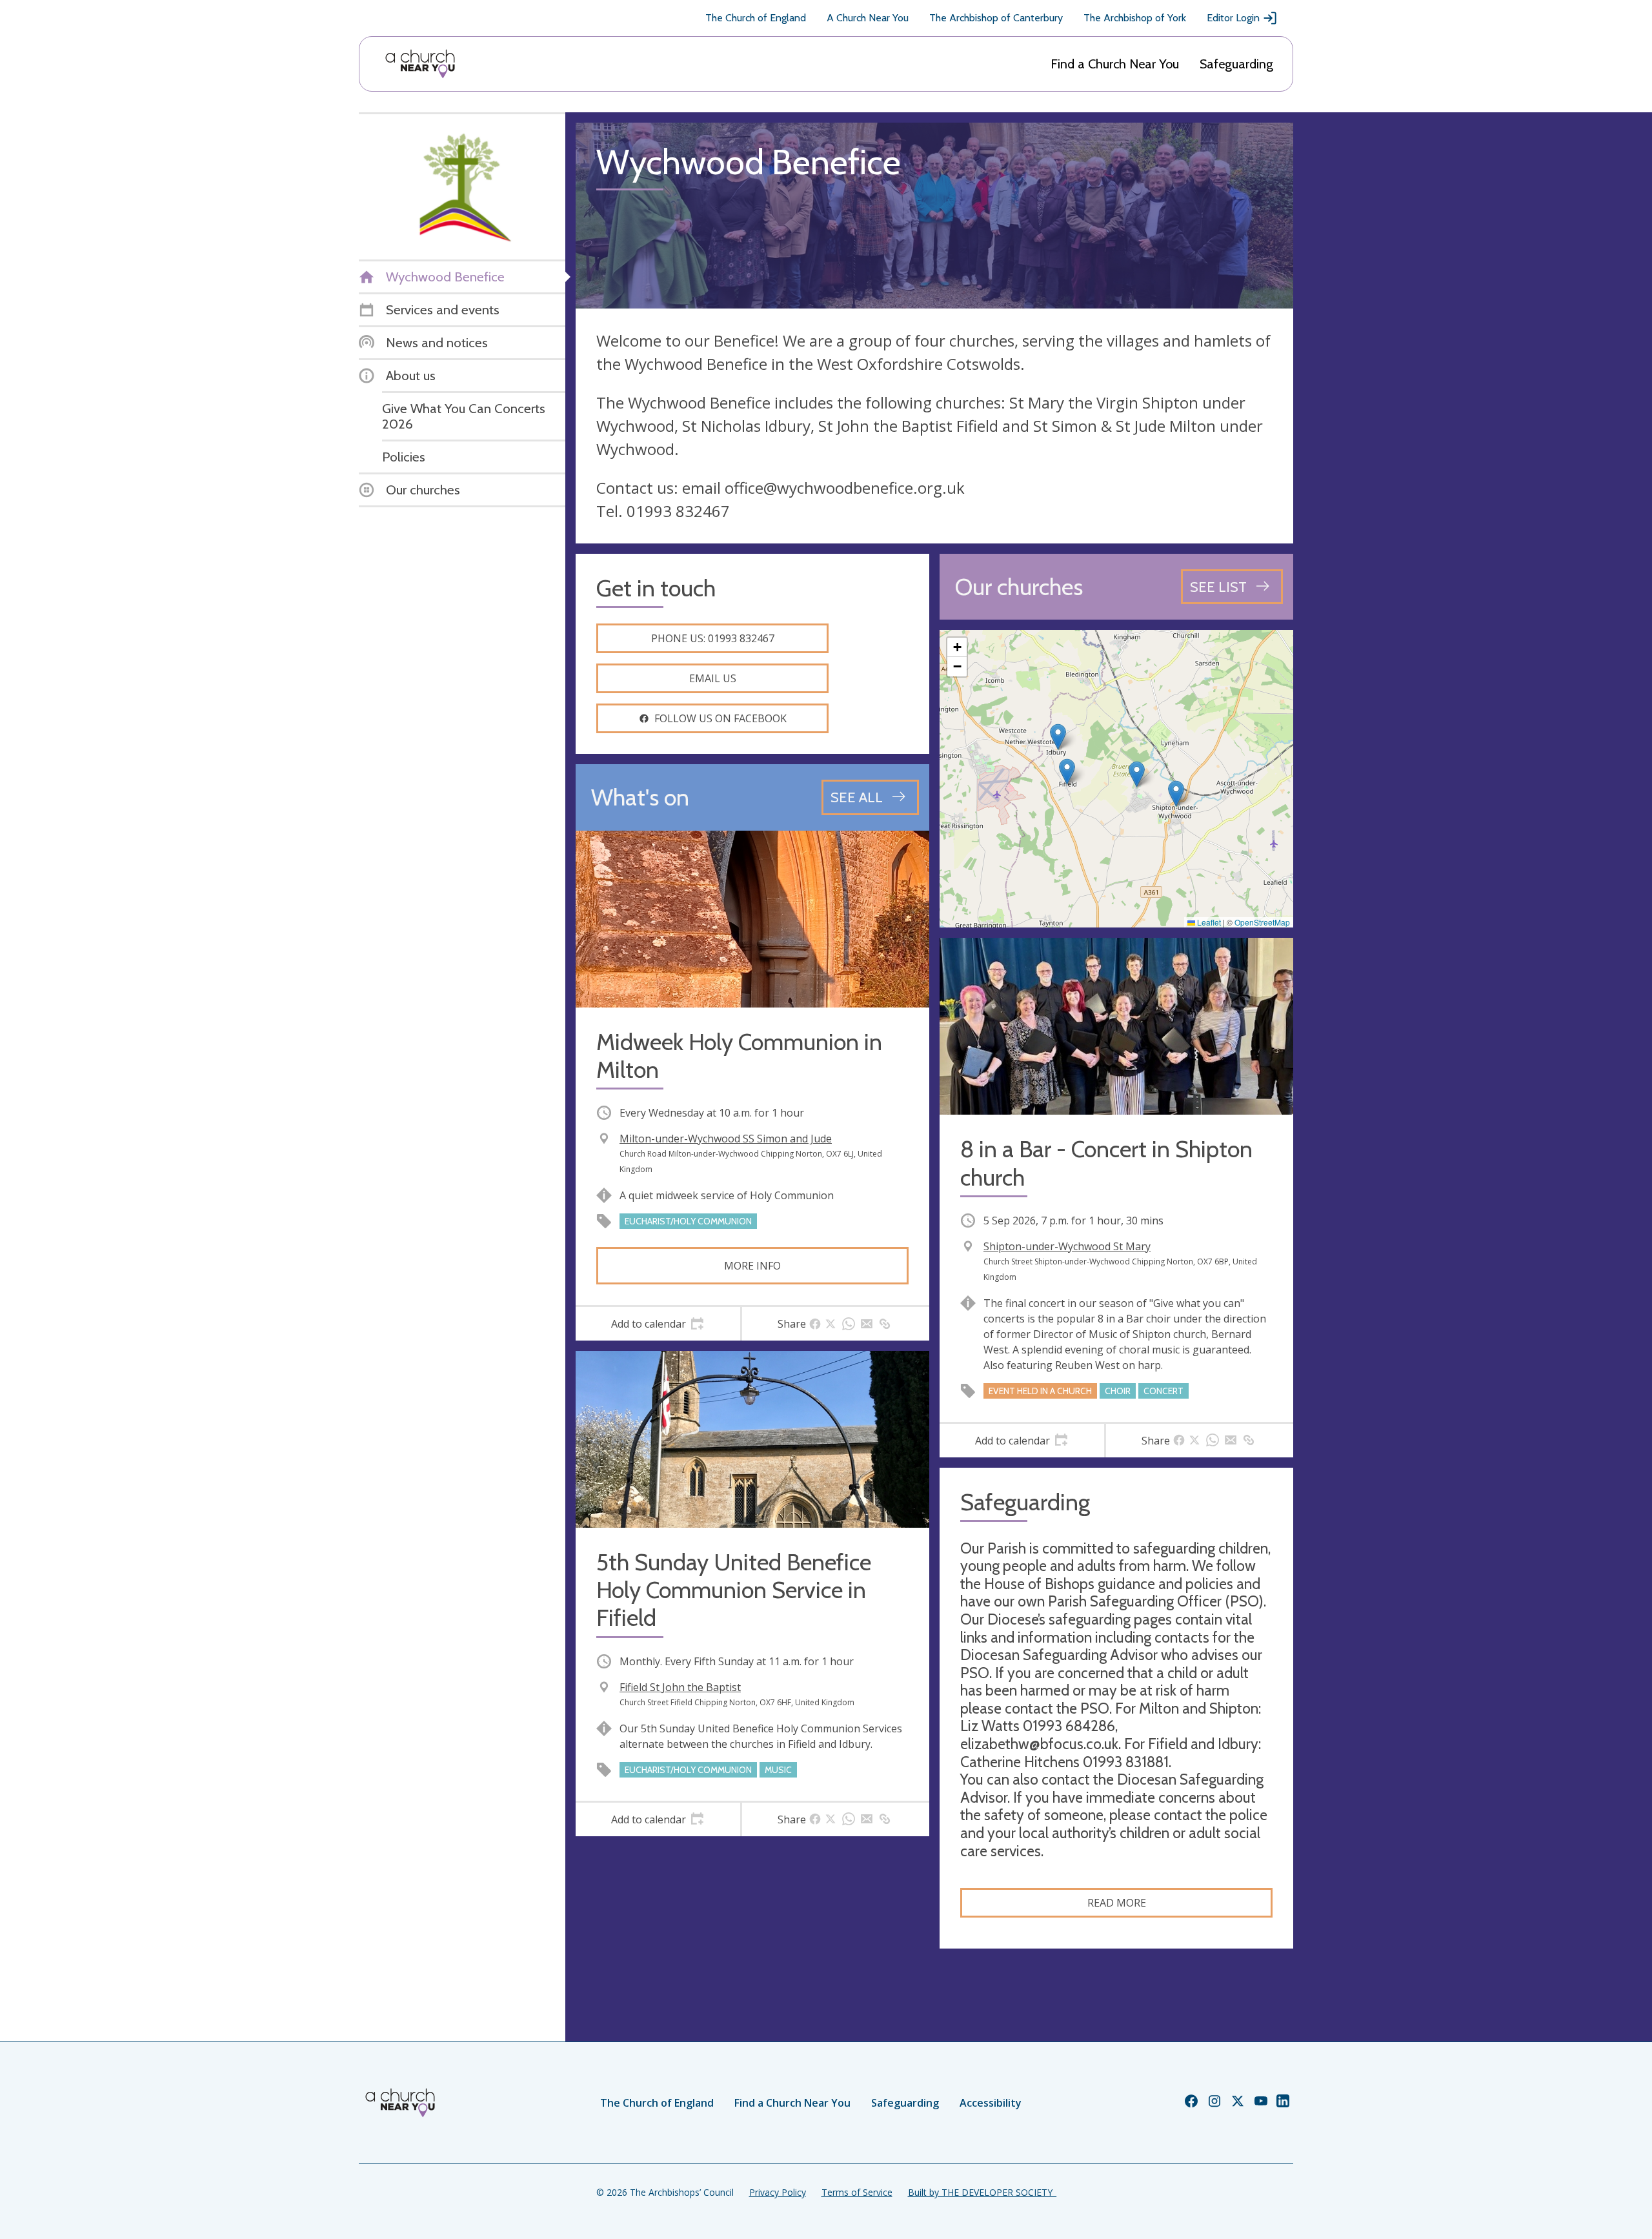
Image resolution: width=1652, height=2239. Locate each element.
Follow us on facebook (720, 718)
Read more (1117, 1903)
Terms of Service (857, 2192)
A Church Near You (868, 18)
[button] (1067, 772)
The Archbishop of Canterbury (996, 18)
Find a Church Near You (1115, 64)
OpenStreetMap (1262, 922)
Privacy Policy (778, 2192)
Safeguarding (1236, 64)
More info (752, 1266)
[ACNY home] (420, 64)
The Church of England (756, 18)
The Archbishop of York (1135, 18)
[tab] (658, 1324)
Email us (713, 678)
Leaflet (1208, 922)
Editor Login (1233, 18)
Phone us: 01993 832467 (713, 638)
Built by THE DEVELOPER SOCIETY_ (982, 2192)
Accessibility (991, 2103)
